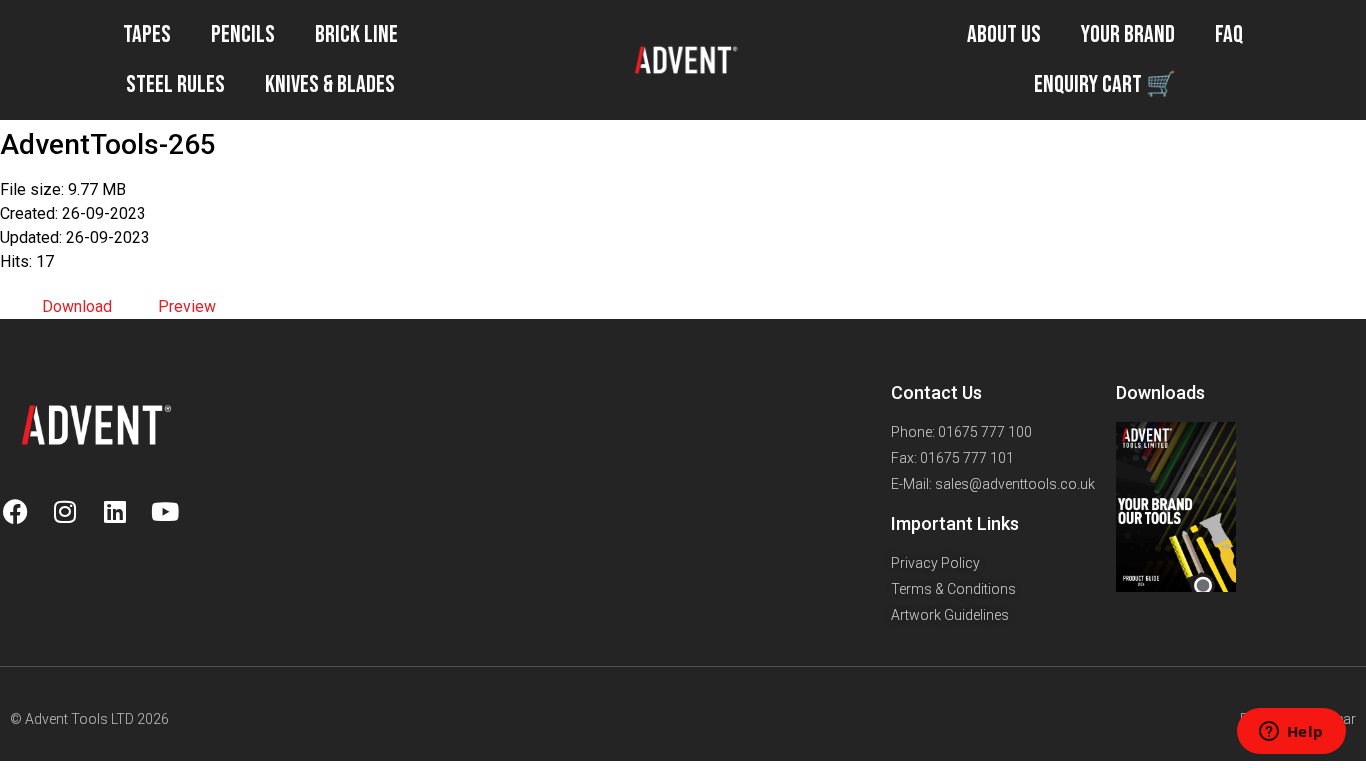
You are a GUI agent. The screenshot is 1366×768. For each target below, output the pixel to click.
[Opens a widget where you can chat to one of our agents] (1291, 733)
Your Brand (1128, 34)
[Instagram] (65, 511)
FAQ (1229, 34)
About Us (1004, 34)
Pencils (243, 34)
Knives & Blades (330, 84)
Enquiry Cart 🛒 (1105, 84)
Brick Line (356, 34)
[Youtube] (165, 511)
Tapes (147, 34)
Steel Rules (175, 84)
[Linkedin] (115, 511)
